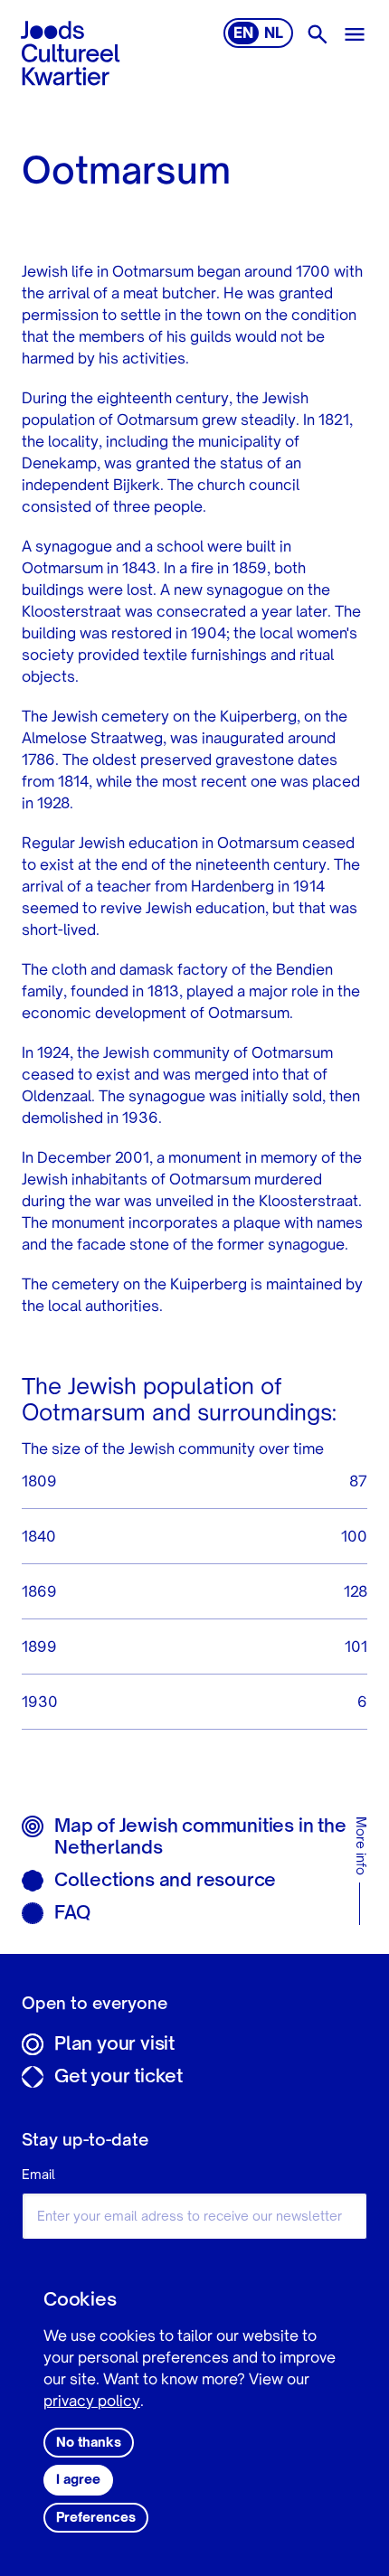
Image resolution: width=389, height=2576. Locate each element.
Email (38, 2175)
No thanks (89, 2443)
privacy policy (92, 2402)
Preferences (96, 2518)
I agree (78, 2480)
